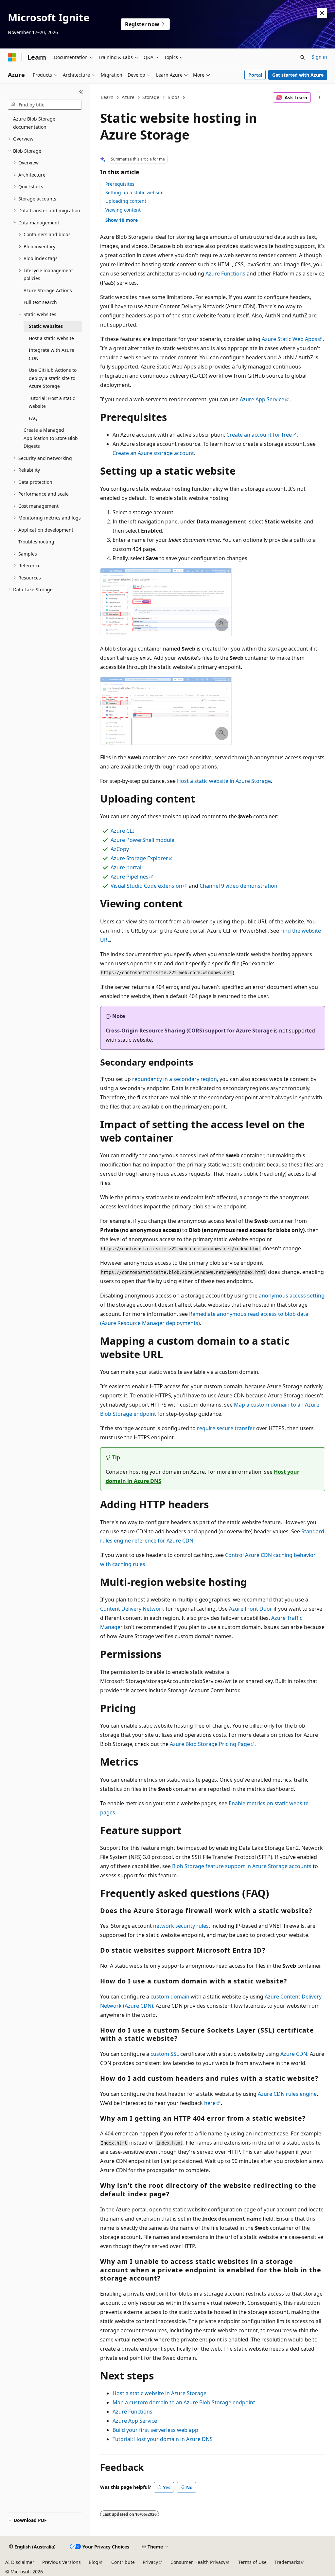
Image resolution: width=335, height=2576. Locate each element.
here (210, 2103)
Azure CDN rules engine (287, 2094)
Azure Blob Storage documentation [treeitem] (34, 123)
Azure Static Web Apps (290, 339)
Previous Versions (62, 2562)
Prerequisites (120, 184)
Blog (94, 2562)
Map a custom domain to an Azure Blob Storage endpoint (184, 2402)
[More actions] (319, 98)
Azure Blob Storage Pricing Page (210, 1744)
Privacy (150, 2562)
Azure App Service (262, 399)
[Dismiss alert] (322, 13)
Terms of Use (252, 2562)
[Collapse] (81, 92)
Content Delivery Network (132, 1609)
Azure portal (126, 867)
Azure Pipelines (130, 877)
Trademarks (287, 2562)
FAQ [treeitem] (33, 418)
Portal (255, 75)
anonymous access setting (292, 1296)
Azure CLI (122, 831)
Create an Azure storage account (153, 453)
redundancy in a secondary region (175, 1079)
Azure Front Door (251, 1609)
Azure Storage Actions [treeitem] (48, 290)
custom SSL (165, 2054)
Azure (128, 97)
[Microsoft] (12, 57)
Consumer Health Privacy (198, 2562)
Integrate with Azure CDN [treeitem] (52, 354)
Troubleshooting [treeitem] (36, 542)
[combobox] (45, 105)
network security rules (181, 1926)
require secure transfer (226, 1428)
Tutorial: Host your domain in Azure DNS (163, 2439)
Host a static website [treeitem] (51, 338)
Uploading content (126, 201)
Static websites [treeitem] (46, 326)
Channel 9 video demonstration (238, 886)
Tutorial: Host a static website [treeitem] (52, 402)
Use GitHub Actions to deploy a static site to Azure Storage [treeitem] (53, 378)
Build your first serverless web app (155, 2430)
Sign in (319, 57)
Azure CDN (294, 2054)
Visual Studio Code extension (146, 886)
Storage (151, 97)
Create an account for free (259, 435)
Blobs (174, 97)
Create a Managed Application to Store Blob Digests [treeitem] (51, 438)
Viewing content (123, 210)
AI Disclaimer (20, 2562)
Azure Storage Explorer (139, 858)
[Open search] (303, 57)
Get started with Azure (298, 75)
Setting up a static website (134, 192)
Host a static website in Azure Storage (224, 781)
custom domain (170, 1997)
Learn (107, 97)
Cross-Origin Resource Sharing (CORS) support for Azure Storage (189, 1031)
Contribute (123, 2562)
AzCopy (120, 849)
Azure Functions (225, 274)
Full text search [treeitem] (40, 302)
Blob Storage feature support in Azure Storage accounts (242, 1866)
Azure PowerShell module (142, 840)
